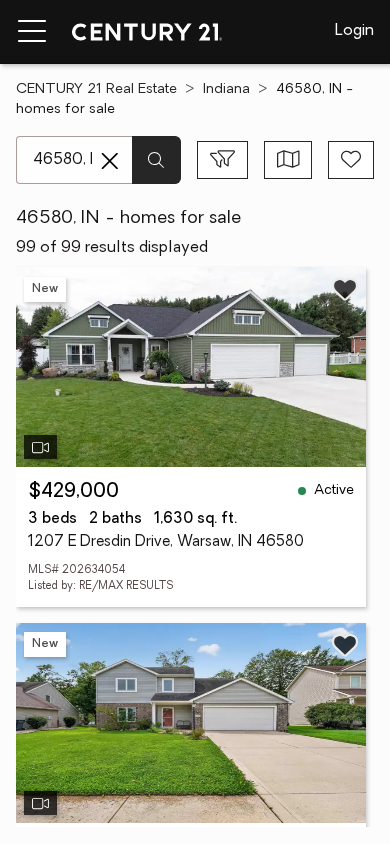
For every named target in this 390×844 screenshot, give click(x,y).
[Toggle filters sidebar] (222, 160)
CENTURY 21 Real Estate (96, 89)
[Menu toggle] (32, 32)
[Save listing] (345, 289)
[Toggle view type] (288, 160)
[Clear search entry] (110, 161)
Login (354, 31)
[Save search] (351, 160)
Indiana (226, 89)
